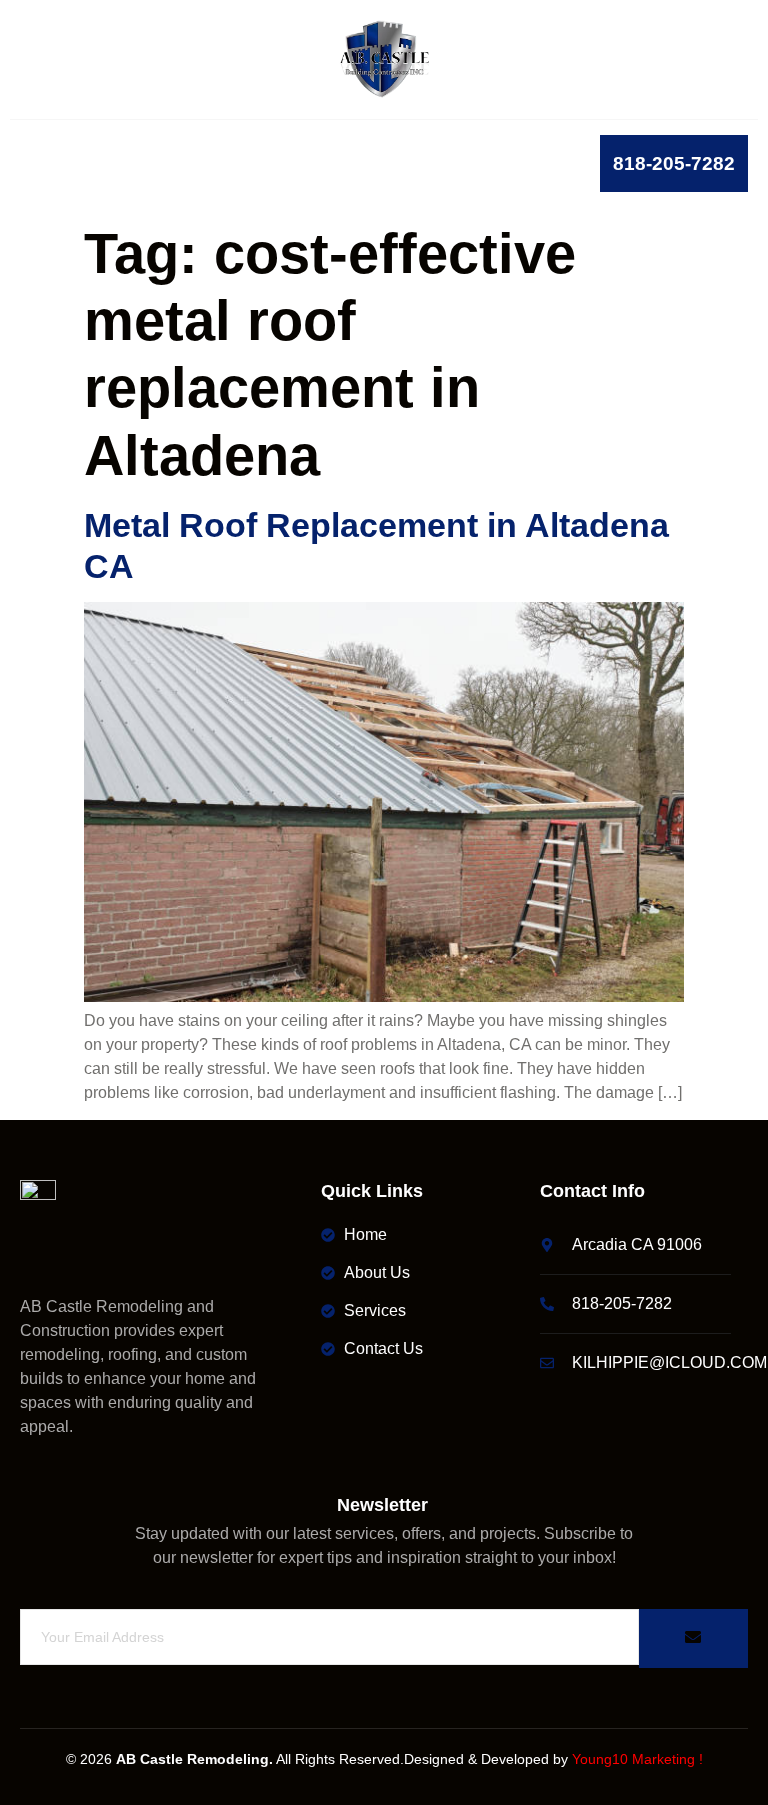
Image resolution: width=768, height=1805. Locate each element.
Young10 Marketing (633, 1759)
